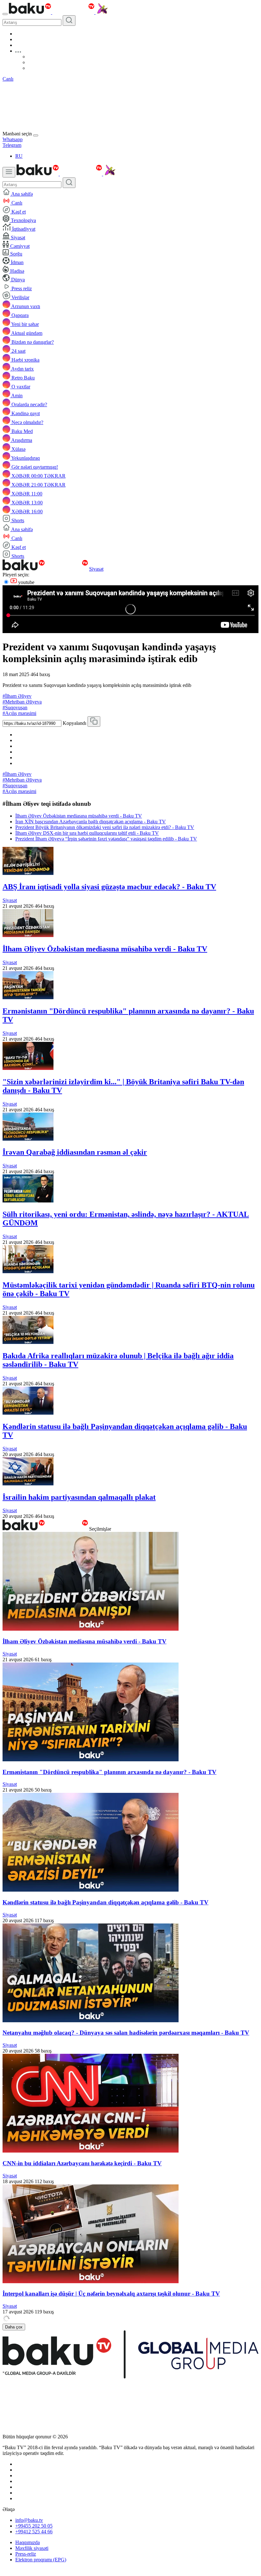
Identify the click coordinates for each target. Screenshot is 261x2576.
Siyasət (96, 569)
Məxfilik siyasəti (32, 2548)
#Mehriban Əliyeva (22, 702)
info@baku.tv (29, 2520)
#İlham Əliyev (17, 696)
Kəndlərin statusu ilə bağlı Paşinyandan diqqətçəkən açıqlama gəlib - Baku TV (106, 1902)
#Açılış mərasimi (19, 713)
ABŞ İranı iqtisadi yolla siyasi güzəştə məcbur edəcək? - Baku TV (109, 887)
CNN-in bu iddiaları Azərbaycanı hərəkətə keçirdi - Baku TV (82, 2163)
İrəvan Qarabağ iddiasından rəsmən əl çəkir (75, 1152)
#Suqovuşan (15, 707)
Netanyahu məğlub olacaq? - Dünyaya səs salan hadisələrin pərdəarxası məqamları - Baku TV (126, 2033)
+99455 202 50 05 (34, 2526)
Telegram (12, 145)
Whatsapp (13, 139)
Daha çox (14, 2327)
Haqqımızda (28, 2542)
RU (19, 156)
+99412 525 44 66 (34, 2532)
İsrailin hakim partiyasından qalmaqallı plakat (79, 1497)
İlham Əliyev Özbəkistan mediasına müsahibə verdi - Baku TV (79, 816)
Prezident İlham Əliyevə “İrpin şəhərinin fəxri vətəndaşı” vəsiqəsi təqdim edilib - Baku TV (106, 839)
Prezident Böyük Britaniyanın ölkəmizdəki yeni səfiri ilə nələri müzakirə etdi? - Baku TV (105, 827)
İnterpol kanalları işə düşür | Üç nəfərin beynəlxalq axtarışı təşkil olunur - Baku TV (111, 2294)
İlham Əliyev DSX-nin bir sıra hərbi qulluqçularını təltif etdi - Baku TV (87, 833)
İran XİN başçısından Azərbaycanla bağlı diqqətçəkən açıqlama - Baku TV (91, 822)
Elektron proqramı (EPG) (41, 2560)
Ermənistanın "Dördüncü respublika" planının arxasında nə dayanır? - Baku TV (109, 1772)
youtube (26, 582)
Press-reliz (26, 2554)
